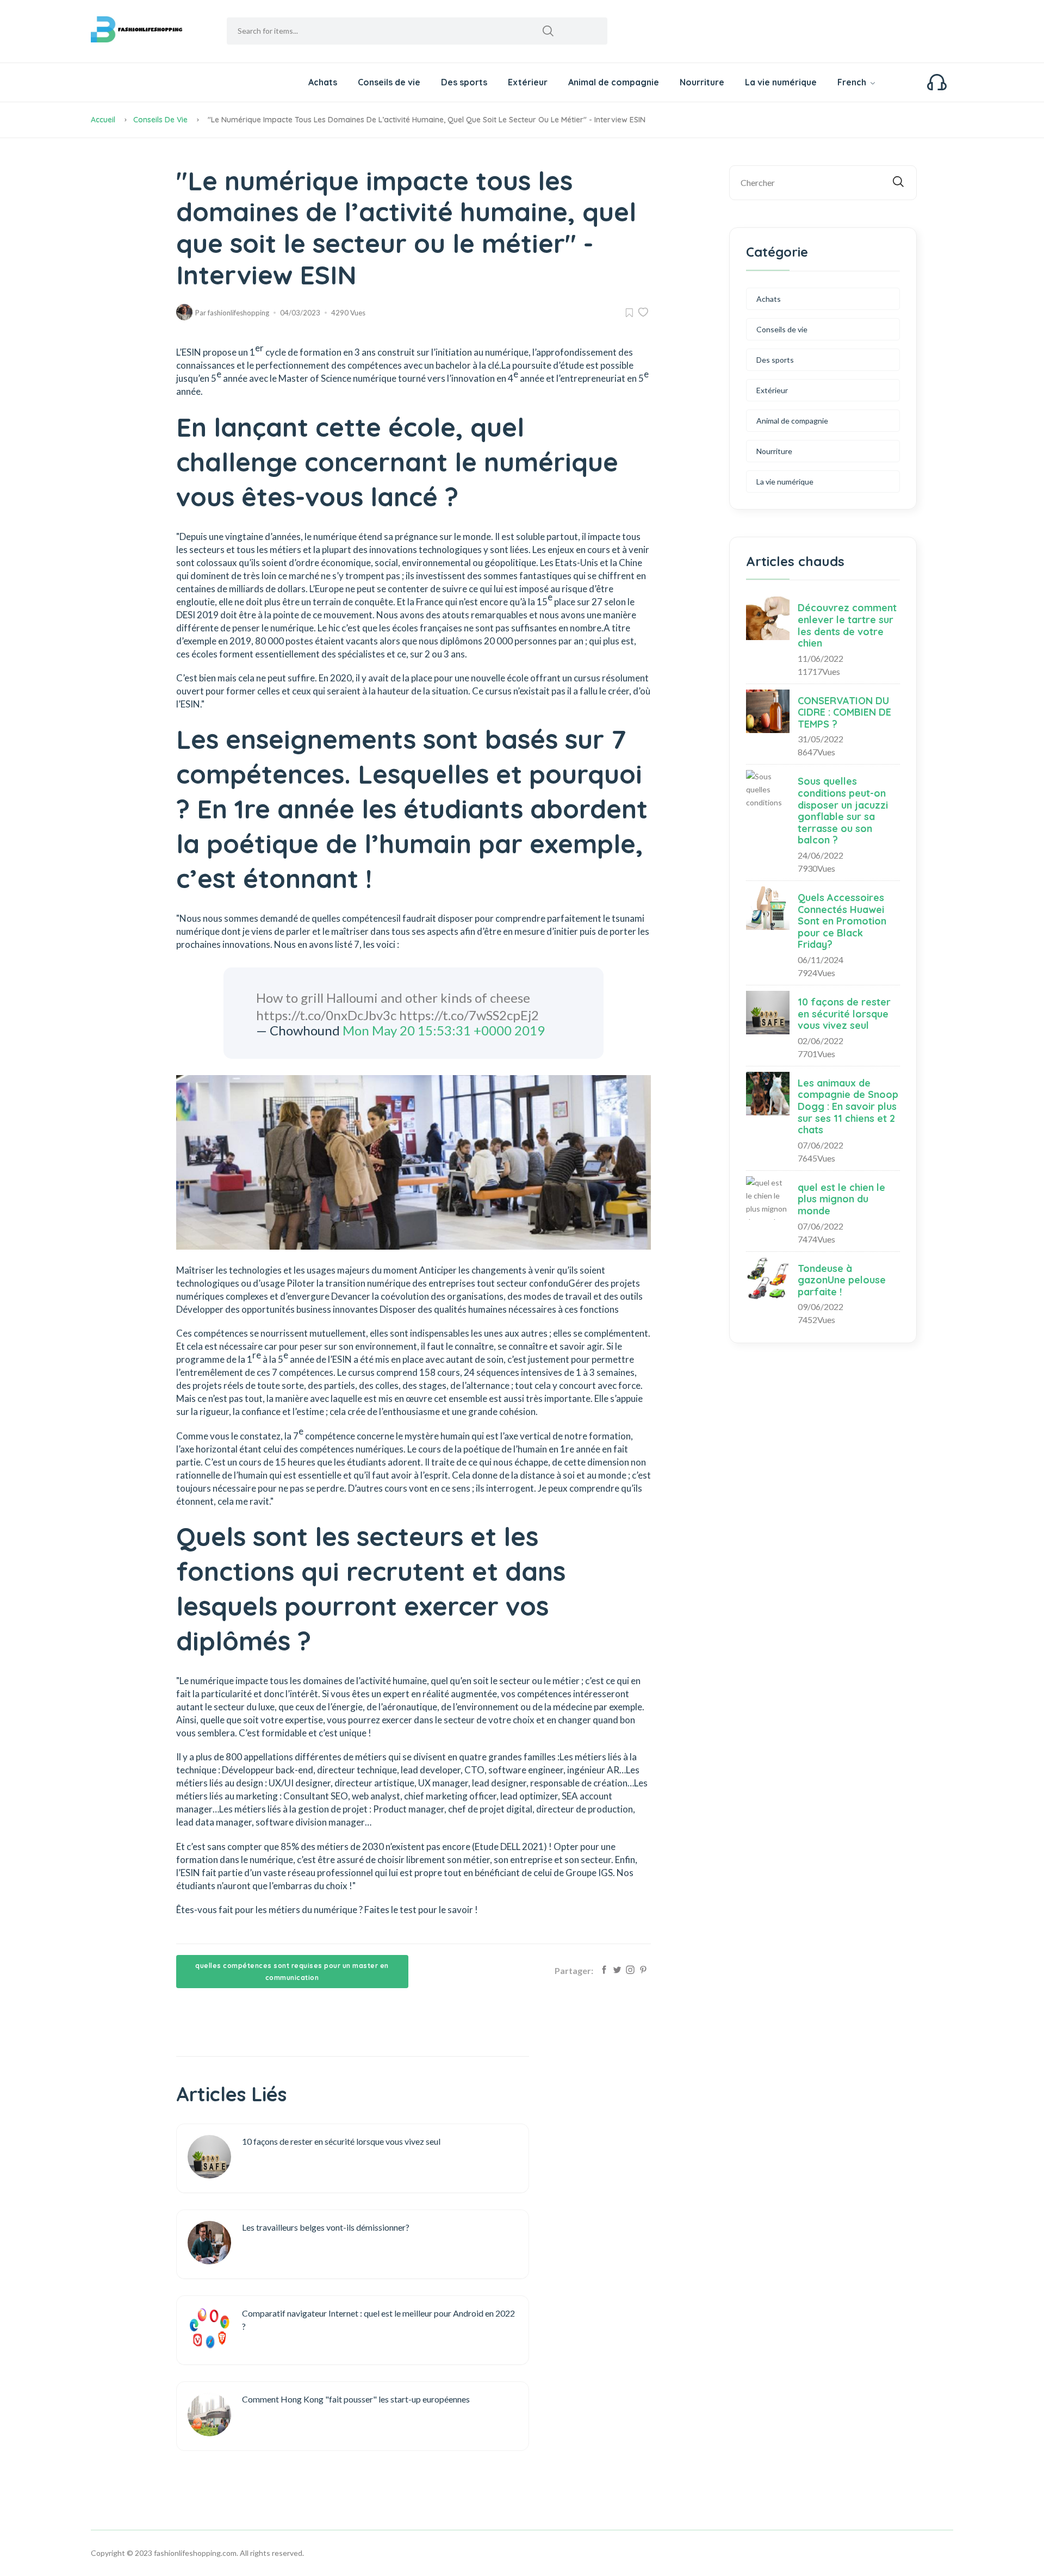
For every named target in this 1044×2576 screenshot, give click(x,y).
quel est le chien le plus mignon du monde (841, 1199)
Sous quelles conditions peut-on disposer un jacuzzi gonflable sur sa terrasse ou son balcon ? (843, 811)
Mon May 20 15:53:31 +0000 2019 (444, 1030)
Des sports (464, 82)
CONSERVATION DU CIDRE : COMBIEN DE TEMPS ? (844, 712)
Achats (323, 82)
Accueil (103, 120)
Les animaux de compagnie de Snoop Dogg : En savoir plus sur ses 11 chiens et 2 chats (848, 1106)
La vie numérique (781, 82)
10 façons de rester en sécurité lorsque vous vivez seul (844, 1014)
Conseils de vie (389, 82)
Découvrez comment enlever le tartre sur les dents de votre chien (847, 625)
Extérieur (528, 82)
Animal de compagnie (614, 82)
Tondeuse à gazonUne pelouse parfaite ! (842, 1280)
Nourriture (702, 82)
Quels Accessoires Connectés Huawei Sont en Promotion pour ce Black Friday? (842, 921)
